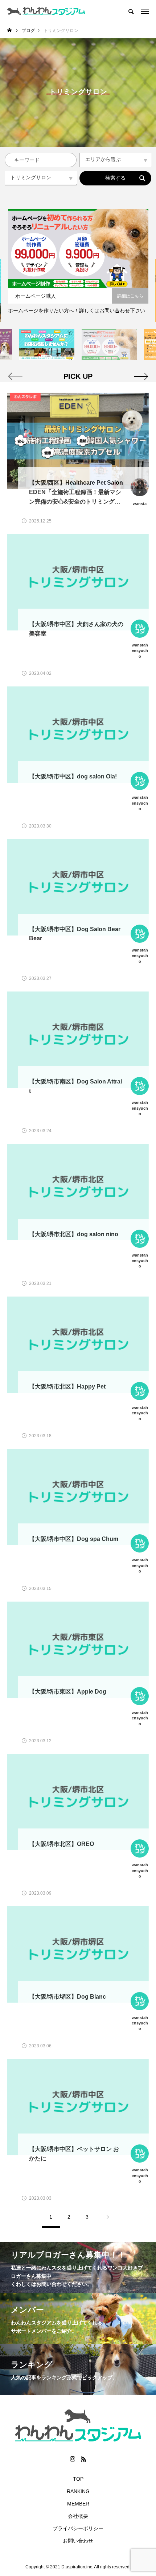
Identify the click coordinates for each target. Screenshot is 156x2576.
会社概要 (78, 2516)
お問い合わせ (78, 2541)
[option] (78, 265)
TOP (78, 2479)
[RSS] (83, 2459)
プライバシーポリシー (78, 2528)
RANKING (78, 2491)
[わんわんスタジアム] (46, 11)
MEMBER (78, 2504)
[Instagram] (73, 2459)
